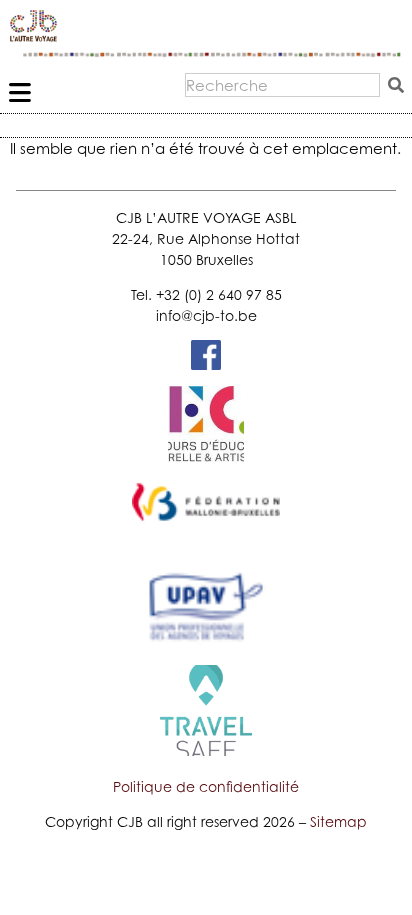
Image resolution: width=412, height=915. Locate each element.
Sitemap (338, 821)
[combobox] (282, 85)
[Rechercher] (400, 85)
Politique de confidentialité (206, 786)
